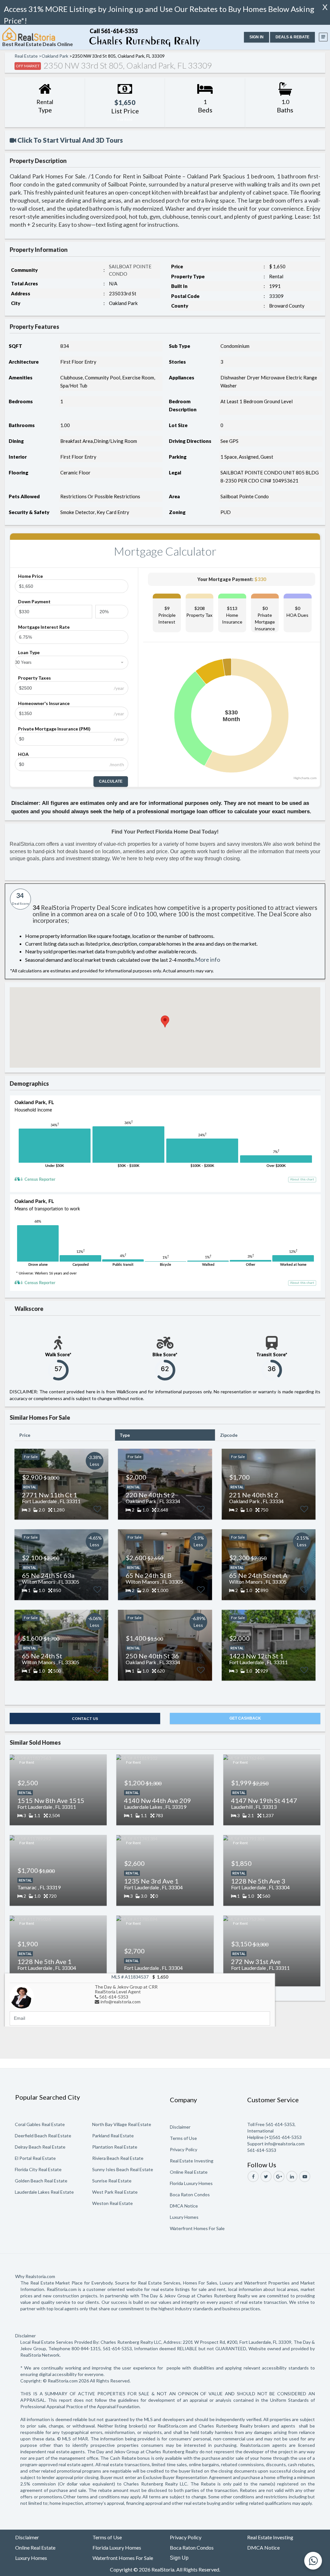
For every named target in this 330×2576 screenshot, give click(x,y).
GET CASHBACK (245, 1718)
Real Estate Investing (192, 2161)
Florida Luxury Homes (191, 2183)
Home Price (30, 576)
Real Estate (26, 56)
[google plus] (279, 2176)
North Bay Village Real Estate (122, 2124)
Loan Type (29, 652)
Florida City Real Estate (38, 2169)
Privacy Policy (184, 2149)
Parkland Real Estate (113, 2136)
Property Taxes (34, 678)
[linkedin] (292, 2176)
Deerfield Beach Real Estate (43, 2136)
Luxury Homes (184, 2217)
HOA (23, 754)
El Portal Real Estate (35, 2158)
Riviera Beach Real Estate (118, 2158)
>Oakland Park (53, 56)
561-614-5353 (114, 1997)
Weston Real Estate (112, 2203)
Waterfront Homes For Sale (197, 2228)
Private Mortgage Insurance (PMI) (54, 729)
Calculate (111, 781)
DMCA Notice (184, 2206)
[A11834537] (22, 1996)
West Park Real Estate (115, 2192)
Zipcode (229, 1435)
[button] (257, 37)
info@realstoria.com (121, 2002)
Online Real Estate (189, 2172)
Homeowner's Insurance (44, 703)
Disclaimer (180, 2127)
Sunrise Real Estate (112, 2181)
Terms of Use (183, 2138)
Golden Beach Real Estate (41, 2181)
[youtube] (305, 2176)
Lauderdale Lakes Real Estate (44, 2192)
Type (125, 1435)
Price (25, 1435)
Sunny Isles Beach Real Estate (123, 2169)
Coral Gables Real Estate (40, 2124)
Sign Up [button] (179, 2558)
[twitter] (266, 2176)
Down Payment (34, 601)
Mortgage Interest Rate (44, 627)
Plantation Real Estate (115, 2147)
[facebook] (253, 2176)
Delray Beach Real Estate (40, 2147)
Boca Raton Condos (190, 2194)
